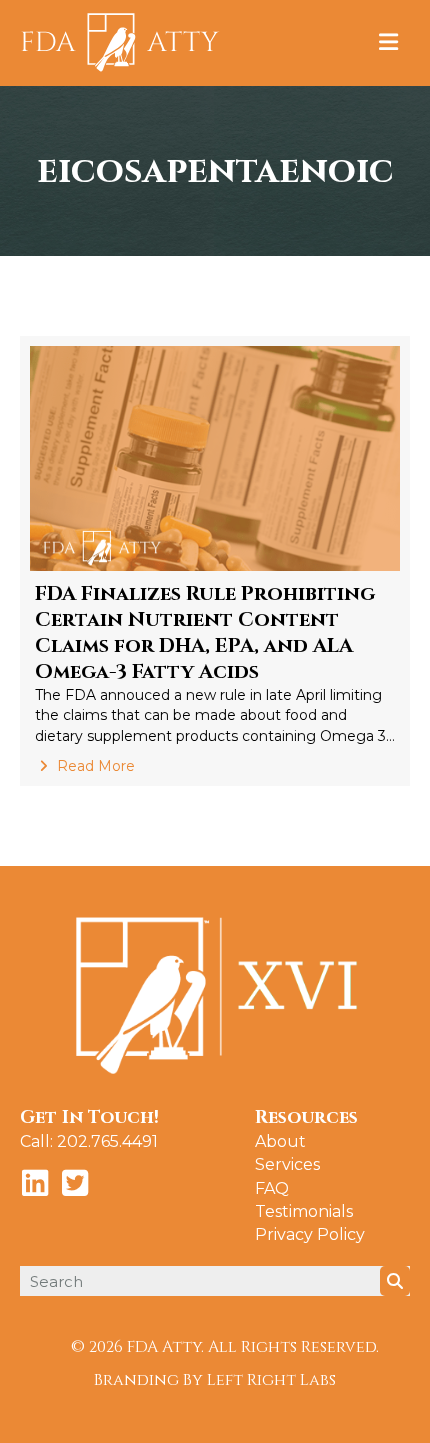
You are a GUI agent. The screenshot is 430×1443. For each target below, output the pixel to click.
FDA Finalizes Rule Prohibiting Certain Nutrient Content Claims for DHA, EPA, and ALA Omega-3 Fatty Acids (205, 632)
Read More (94, 766)
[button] (35, 1183)
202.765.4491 (107, 1141)
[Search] (395, 1281)
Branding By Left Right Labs (215, 1380)
